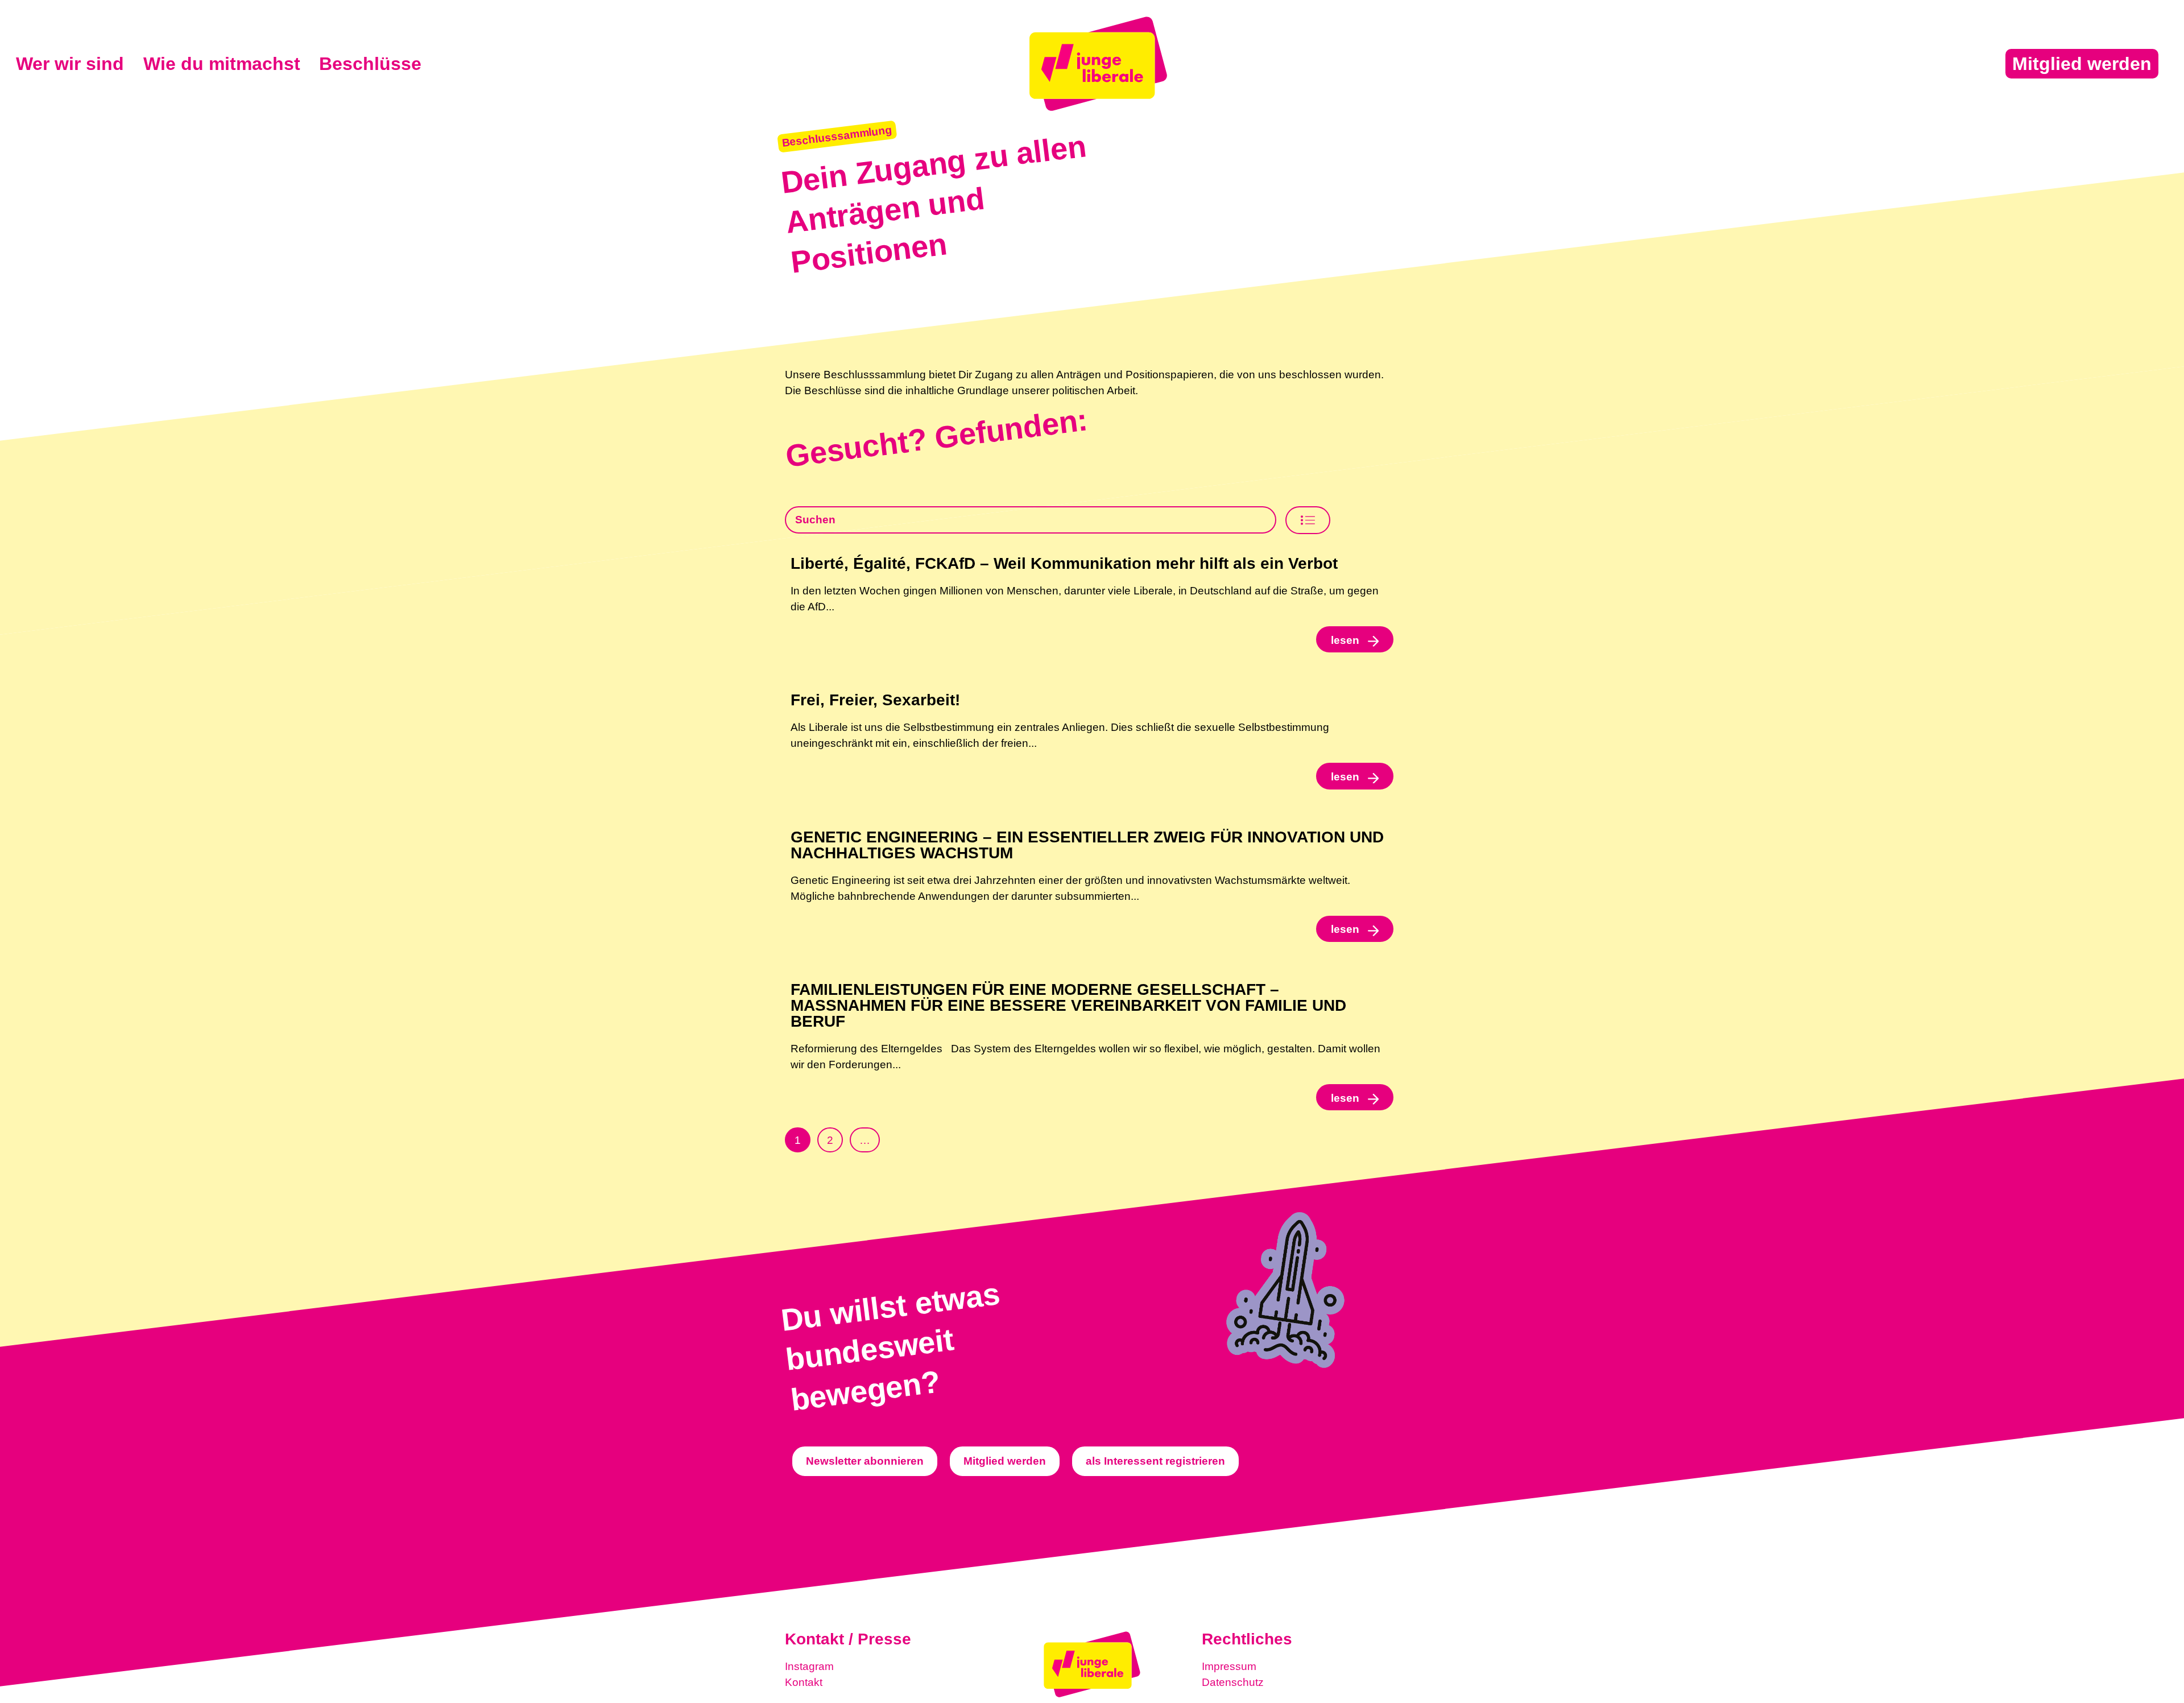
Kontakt (804, 1682)
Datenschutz (1233, 1682)
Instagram (809, 1666)
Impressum (1229, 1666)
